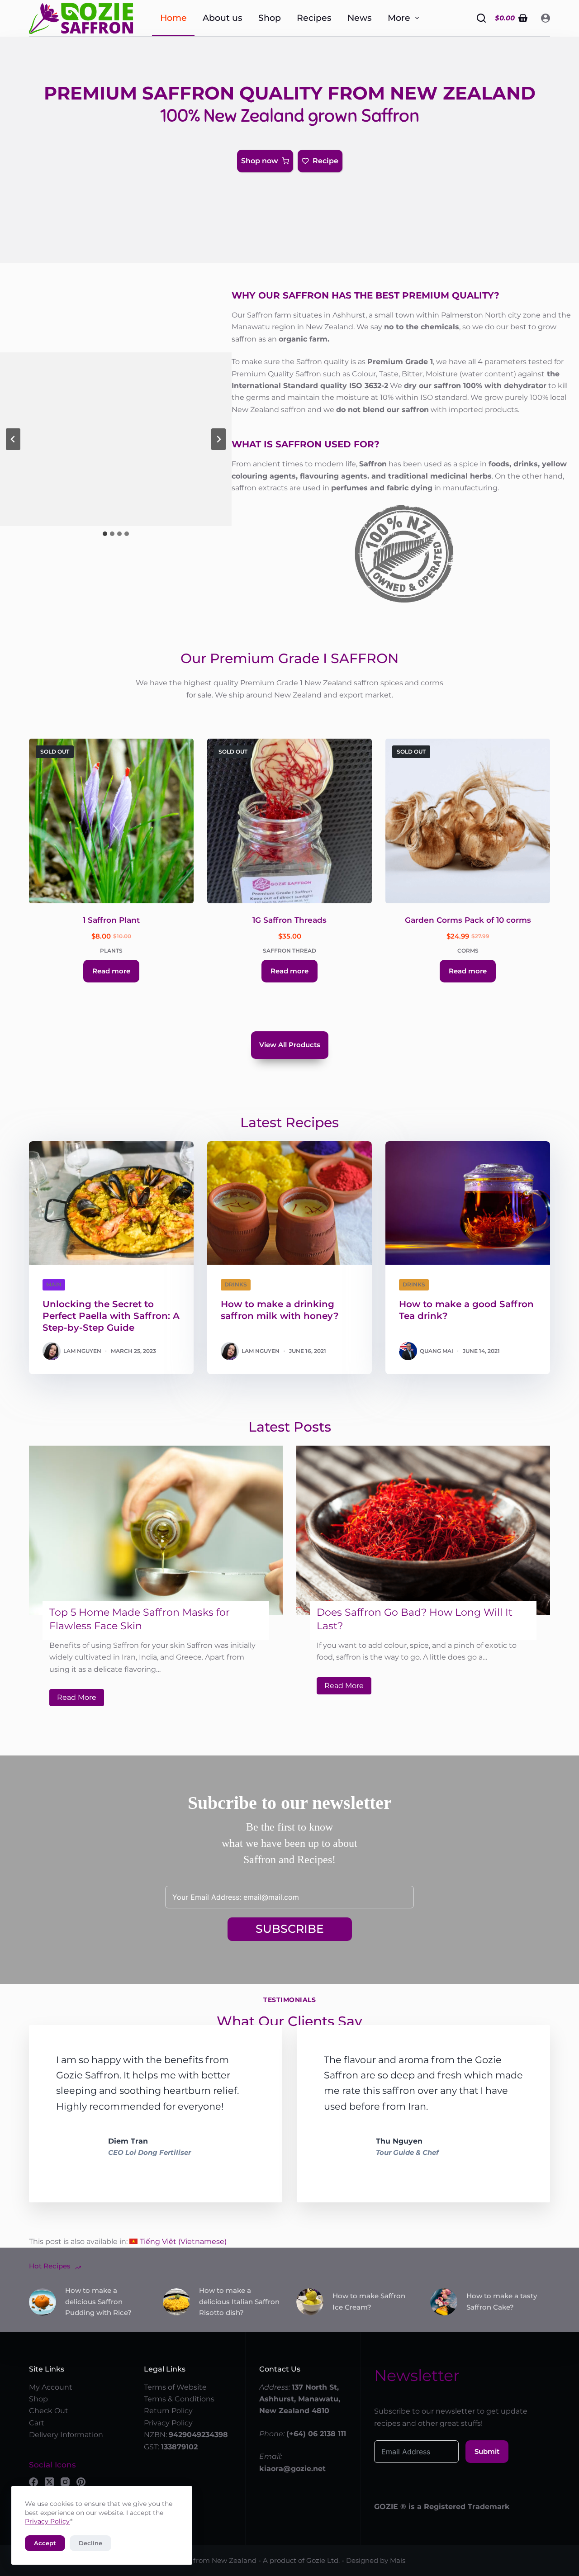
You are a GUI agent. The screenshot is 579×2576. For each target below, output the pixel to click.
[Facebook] (33, 2482)
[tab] (105, 534)
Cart (37, 2423)
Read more (111, 971)
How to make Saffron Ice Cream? (369, 2301)
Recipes (314, 18)
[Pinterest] (81, 2482)
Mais (398, 2560)
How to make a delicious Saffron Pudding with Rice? (98, 2302)
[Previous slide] (13, 439)
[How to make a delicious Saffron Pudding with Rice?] (43, 2302)
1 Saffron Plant (111, 920)
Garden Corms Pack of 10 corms (468, 920)
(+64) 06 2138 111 (316, 2434)
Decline (90, 2543)
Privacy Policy (47, 2521)
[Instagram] (65, 2482)
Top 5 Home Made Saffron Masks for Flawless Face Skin (140, 1619)
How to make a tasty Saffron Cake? (502, 2301)
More (399, 18)
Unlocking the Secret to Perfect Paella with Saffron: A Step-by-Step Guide (111, 1316)
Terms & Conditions (179, 2399)
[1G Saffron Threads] (289, 821)
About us (223, 18)
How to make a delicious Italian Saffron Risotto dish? (239, 2302)
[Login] (546, 18)
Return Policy (168, 2411)
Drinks (236, 1284)
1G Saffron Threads (289, 920)
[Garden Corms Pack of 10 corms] (468, 821)
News (360, 18)
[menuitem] (178, 2242)
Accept (45, 2543)
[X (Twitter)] (49, 2482)
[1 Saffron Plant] (111, 821)
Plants (111, 951)
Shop (270, 18)
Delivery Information (66, 2435)
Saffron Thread (289, 951)
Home (173, 18)
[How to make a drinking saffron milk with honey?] (289, 1203)
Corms (468, 951)
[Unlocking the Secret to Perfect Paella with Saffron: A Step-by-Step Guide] (111, 1203)
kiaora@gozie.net (292, 2469)
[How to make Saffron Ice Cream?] (310, 2302)
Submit (487, 2451)
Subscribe (290, 1929)
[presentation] (156, 1530)
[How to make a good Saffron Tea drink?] (468, 1203)
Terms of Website (175, 2387)
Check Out (49, 2411)
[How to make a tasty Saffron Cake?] (444, 2302)
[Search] (481, 18)
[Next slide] (218, 439)
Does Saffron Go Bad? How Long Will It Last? (415, 1619)
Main (54, 1284)
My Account (51, 2387)
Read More (81, 1699)
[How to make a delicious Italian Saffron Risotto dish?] (176, 2302)
